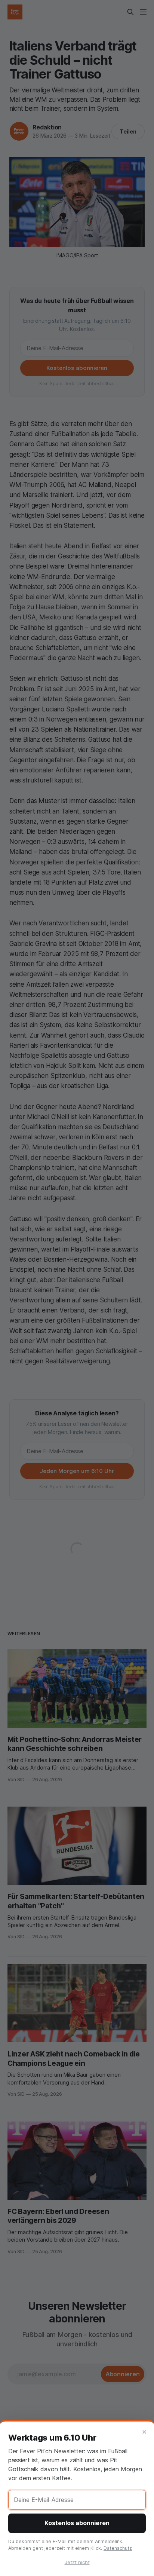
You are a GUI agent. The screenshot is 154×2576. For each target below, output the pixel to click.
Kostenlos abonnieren (77, 2523)
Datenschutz (118, 2548)
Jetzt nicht (77, 2562)
